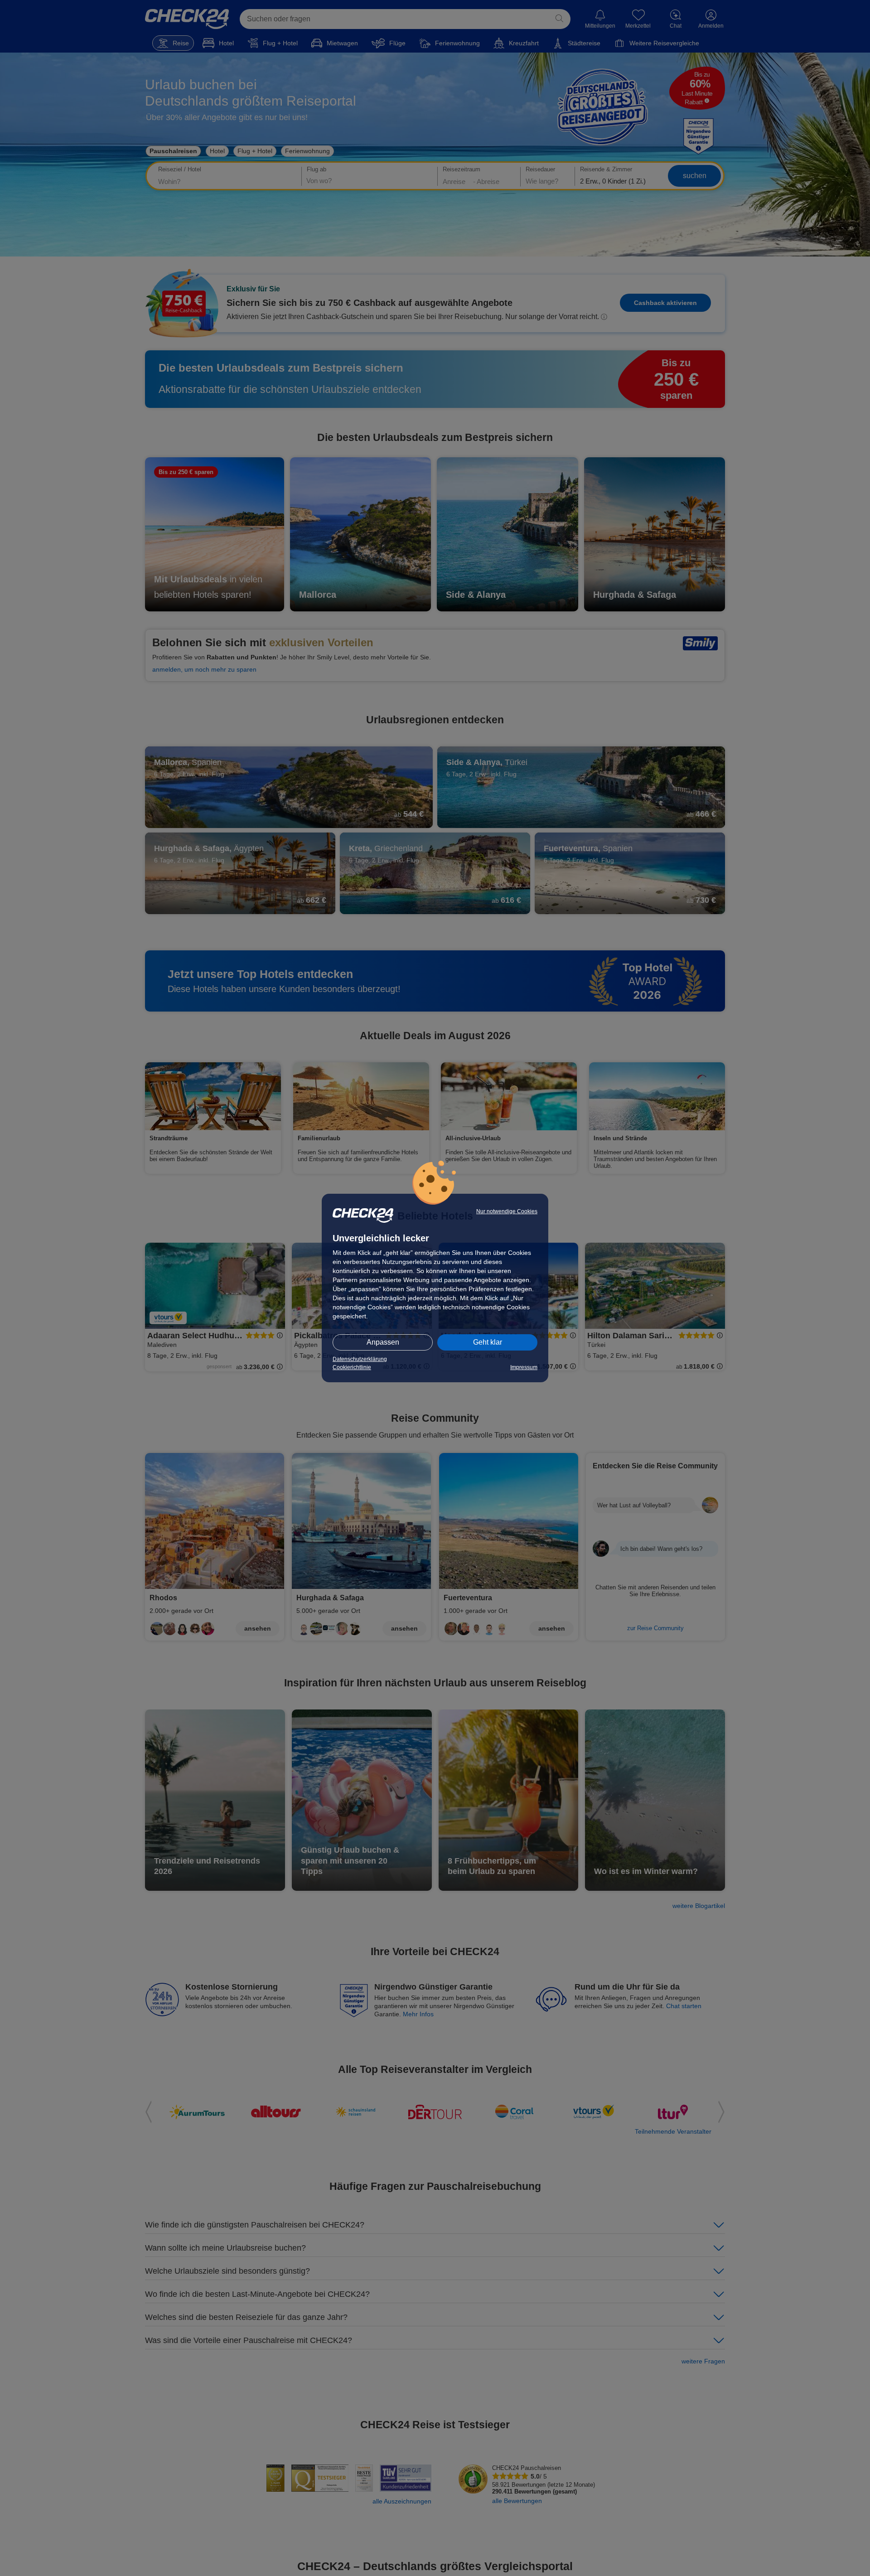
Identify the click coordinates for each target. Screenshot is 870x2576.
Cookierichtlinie (352, 1367)
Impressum (524, 1367)
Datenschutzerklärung (360, 1359)
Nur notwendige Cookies (507, 1211)
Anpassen (383, 1342)
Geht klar (488, 1342)
